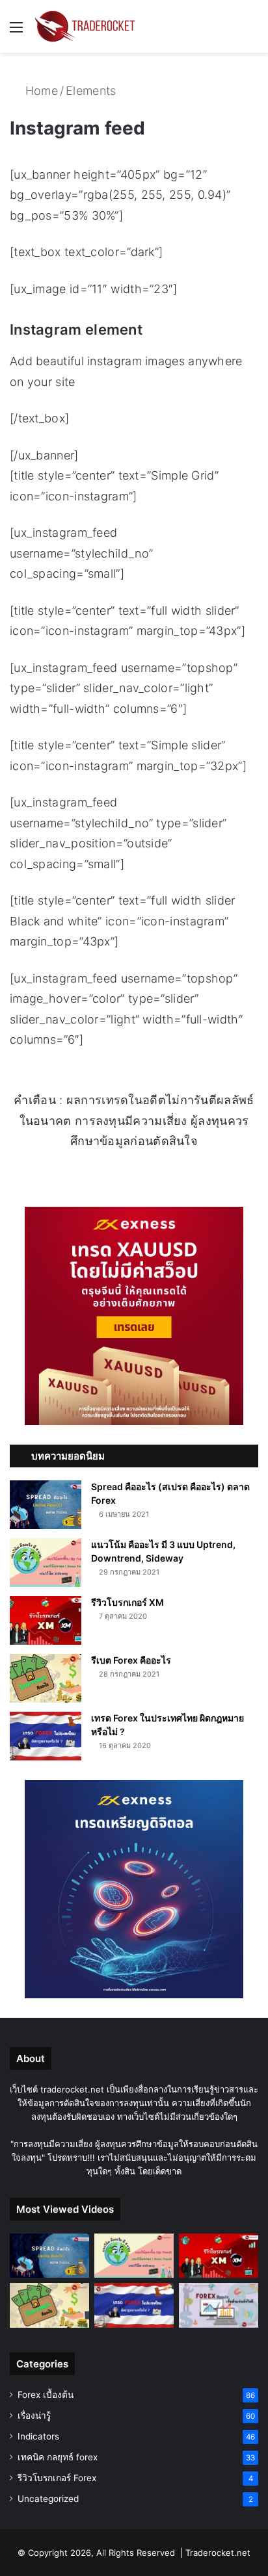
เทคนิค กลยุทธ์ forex (58, 2457)
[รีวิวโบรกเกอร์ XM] (46, 1620)
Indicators (38, 2436)
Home (40, 91)
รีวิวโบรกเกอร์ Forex (57, 2478)
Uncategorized (48, 2499)
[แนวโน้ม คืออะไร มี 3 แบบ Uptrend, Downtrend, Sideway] (46, 1563)
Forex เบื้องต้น (46, 2395)
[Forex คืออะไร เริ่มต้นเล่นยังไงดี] (219, 2305)
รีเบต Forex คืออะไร (131, 1660)
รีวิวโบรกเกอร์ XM (127, 1602)
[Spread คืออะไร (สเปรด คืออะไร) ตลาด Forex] (46, 1505)
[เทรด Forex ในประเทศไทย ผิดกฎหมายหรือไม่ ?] (46, 1736)
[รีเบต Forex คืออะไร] (46, 1678)
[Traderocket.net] (85, 26)
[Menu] (16, 32)
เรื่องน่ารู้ (34, 2415)
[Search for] (252, 32)
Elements (91, 91)
